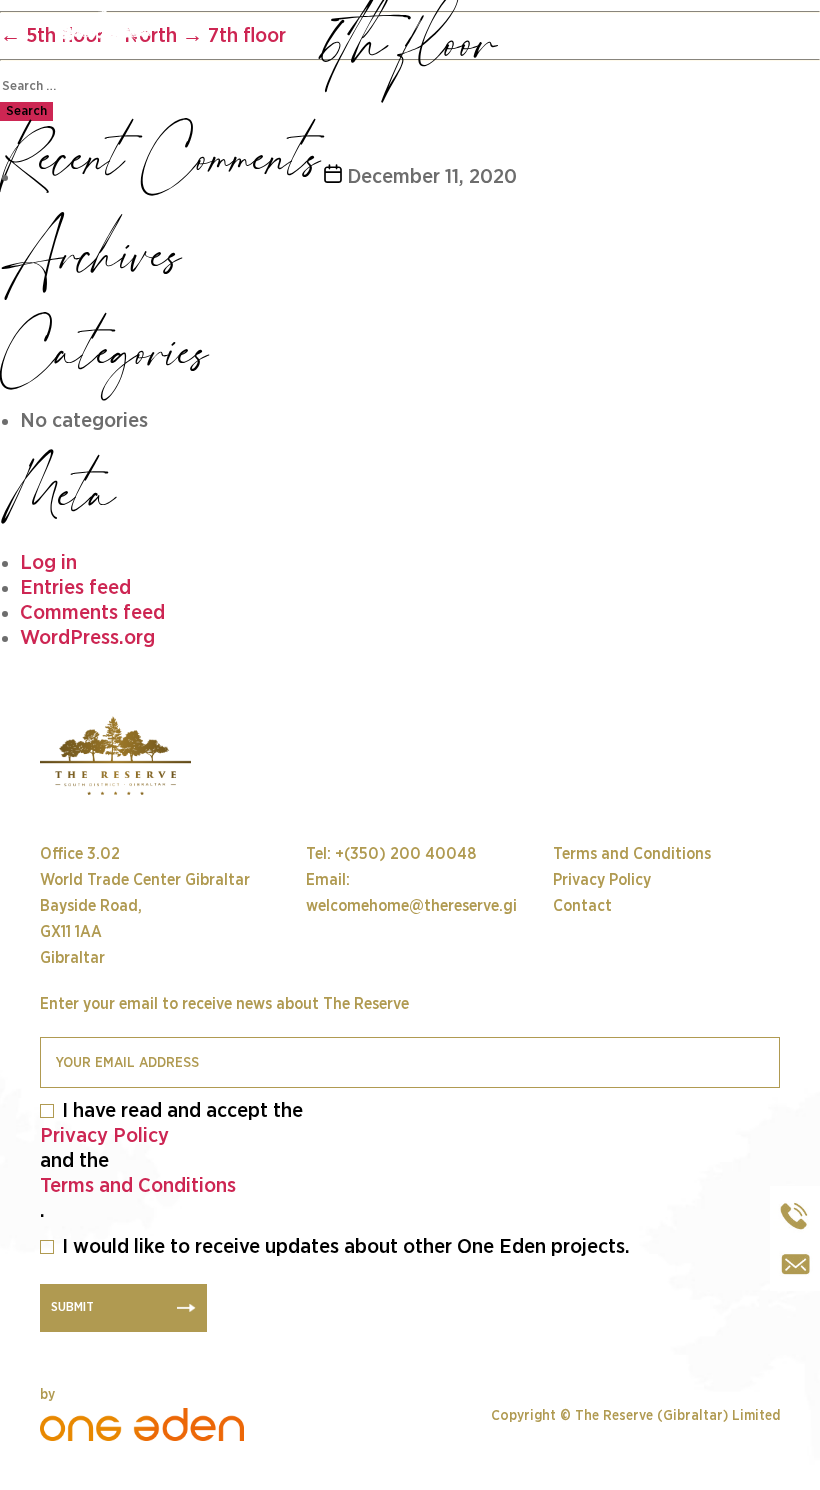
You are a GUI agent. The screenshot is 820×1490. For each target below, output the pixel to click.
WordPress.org (87, 637)
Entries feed (75, 587)
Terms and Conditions (138, 1185)
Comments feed (92, 612)
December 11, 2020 (432, 176)
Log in (48, 562)
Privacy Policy (104, 1135)
